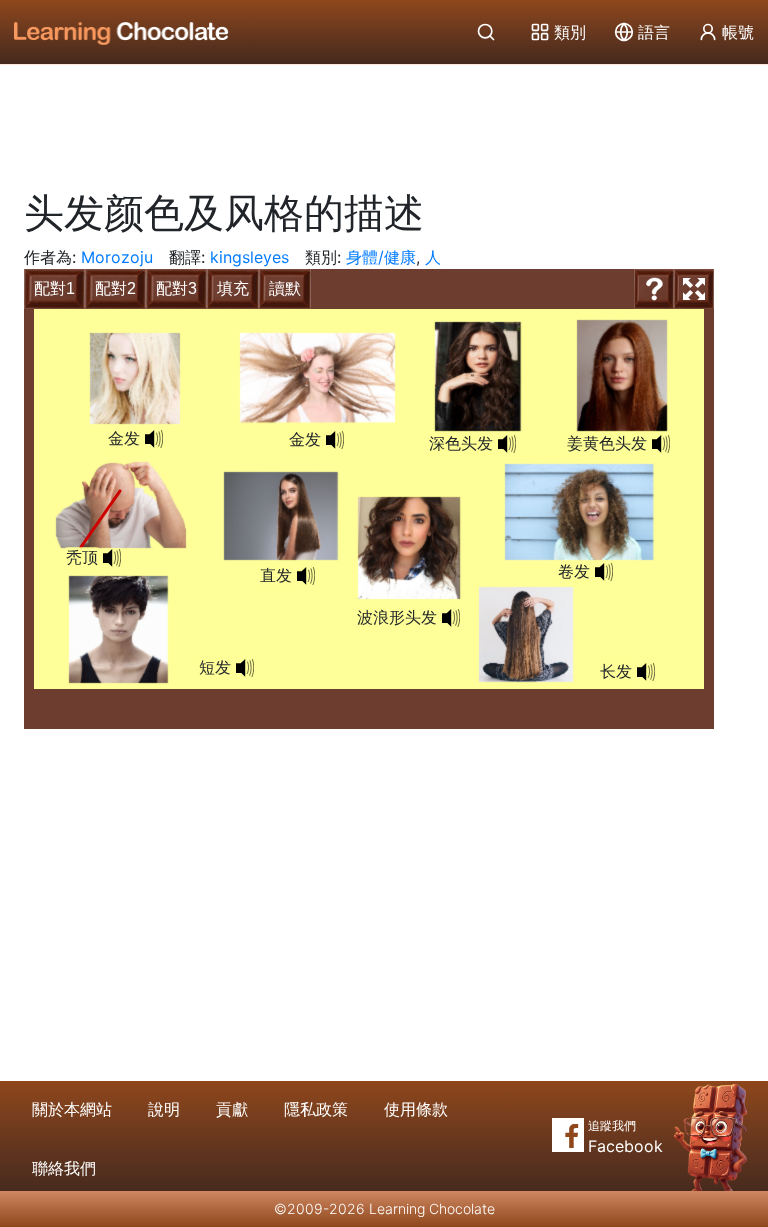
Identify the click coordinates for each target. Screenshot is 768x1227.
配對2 (115, 288)
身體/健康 (381, 257)
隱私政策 (316, 1109)
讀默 (285, 288)
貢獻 (232, 1109)
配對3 (176, 288)
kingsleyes (249, 257)
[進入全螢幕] (694, 289)
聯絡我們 (64, 1168)
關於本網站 (72, 1109)
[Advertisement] (384, 120)
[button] (507, 444)
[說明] (654, 289)
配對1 (54, 288)
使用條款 (416, 1109)
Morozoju (117, 257)
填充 (233, 288)
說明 (164, 1109)
